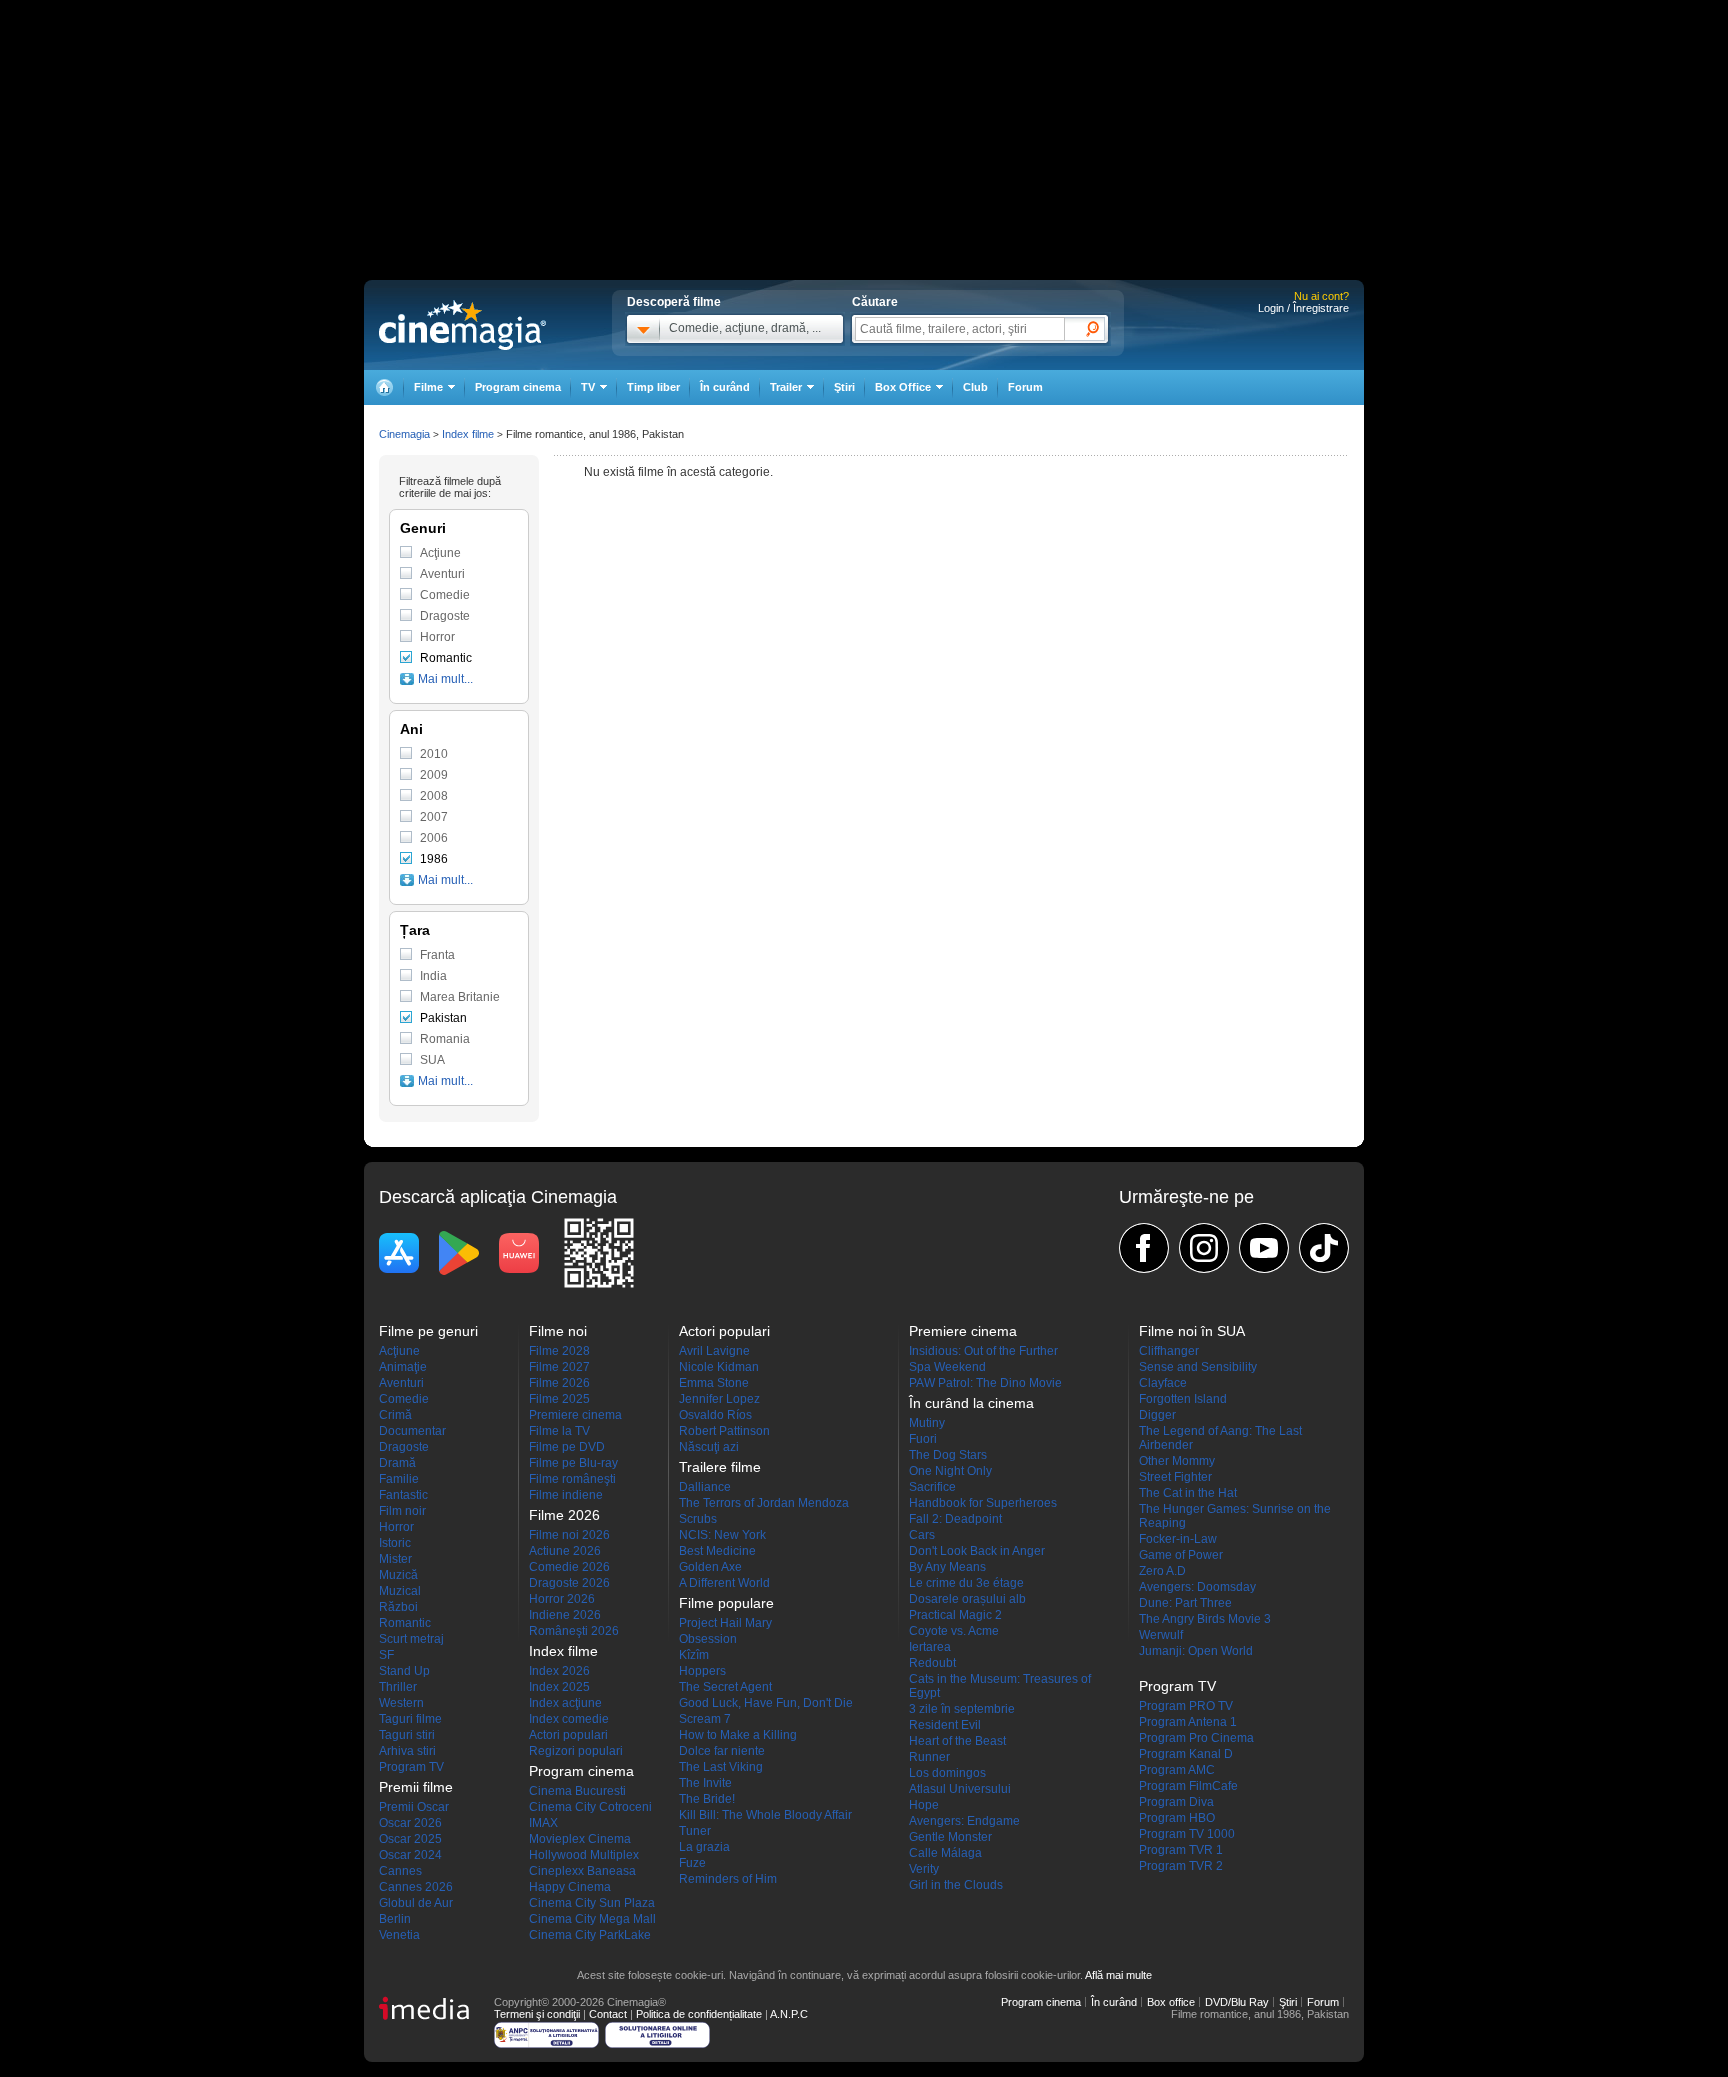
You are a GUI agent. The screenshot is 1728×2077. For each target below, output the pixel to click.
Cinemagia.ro (462, 325)
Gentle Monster (950, 1837)
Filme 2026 (559, 1383)
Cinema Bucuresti (577, 1791)
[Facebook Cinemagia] (1144, 1248)
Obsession (708, 1639)
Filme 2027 (559, 1367)
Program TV (411, 1767)
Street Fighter (1175, 1477)
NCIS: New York (722, 1535)
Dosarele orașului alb (967, 1599)
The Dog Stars (948, 1455)
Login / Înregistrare (1303, 308)
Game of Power (1181, 1555)
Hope (924, 1805)
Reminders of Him (728, 1879)
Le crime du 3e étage (966, 1583)
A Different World (724, 1583)
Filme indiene (566, 1495)
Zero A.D (1162, 1571)
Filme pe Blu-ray (573, 1463)
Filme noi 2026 (569, 1535)
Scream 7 (705, 1719)
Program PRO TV (1186, 1706)
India (433, 976)
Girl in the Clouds (956, 1885)
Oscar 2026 (410, 1823)
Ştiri (844, 387)
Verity (924, 1869)
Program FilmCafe (1188, 1786)
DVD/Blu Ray (1237, 2002)
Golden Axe (710, 1567)
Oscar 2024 (410, 1855)
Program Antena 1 (1188, 1722)
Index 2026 (559, 1671)
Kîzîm (694, 1655)
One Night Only (950, 1471)
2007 (434, 817)
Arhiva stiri (407, 1751)
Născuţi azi (709, 1447)
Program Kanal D (1186, 1754)
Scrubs (698, 1519)
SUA (432, 1060)
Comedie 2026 (569, 1567)
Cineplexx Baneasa (582, 1871)
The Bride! (707, 1799)
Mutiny (927, 1423)
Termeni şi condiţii (537, 2014)
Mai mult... (445, 679)
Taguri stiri (407, 1735)
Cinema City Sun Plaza (592, 1903)
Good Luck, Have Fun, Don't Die (766, 1703)
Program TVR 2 (1181, 1866)
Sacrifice (932, 1487)
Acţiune (440, 553)
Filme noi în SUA (1192, 1331)
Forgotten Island (1183, 1399)
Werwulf (1161, 1635)
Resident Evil (945, 1725)
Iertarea (930, 1647)
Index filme (468, 434)
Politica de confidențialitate (699, 2014)
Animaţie (403, 1367)
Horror (437, 637)
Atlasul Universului (960, 1789)
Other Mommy (1177, 1461)
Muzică (398, 1575)
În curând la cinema (971, 1403)
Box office (1171, 2002)
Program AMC (1177, 1770)
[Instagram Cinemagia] (1204, 1248)
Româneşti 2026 (574, 1631)
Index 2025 (559, 1687)
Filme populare (726, 1603)
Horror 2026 (562, 1599)
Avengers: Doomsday (1197, 1587)
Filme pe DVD (567, 1447)
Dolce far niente (722, 1751)
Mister (395, 1559)
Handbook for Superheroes (983, 1503)
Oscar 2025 (410, 1839)
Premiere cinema (575, 1415)
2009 (434, 775)
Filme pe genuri (428, 1331)
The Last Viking (721, 1767)
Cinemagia (404, 434)
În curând (725, 387)
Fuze (692, 1863)
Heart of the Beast (957, 1741)
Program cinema (518, 387)
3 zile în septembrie (962, 1709)
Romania (445, 1039)
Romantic (446, 658)
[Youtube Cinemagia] (1264, 1248)
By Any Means (947, 1567)
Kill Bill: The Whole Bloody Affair (765, 1815)
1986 (434, 859)
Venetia (399, 1935)
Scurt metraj (411, 1639)
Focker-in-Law (1178, 1539)
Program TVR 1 (1181, 1850)
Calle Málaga (945, 1853)
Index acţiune (565, 1703)
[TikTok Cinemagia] (1324, 1248)
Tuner (695, 1831)
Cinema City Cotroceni (590, 1807)
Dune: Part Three (1185, 1603)
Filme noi (558, 1331)
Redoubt (932, 1663)
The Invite (705, 1783)
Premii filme (416, 1787)
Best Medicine (717, 1551)
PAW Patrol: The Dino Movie (985, 1383)
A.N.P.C (789, 2014)
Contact (608, 2014)
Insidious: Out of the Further (983, 1351)
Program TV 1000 (1187, 1834)
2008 (434, 796)
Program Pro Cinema (1196, 1738)
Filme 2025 (559, 1399)
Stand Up (404, 1671)
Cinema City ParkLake (590, 1935)
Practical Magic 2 (955, 1615)
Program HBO (1177, 1818)
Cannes (400, 1871)
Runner (929, 1757)
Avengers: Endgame (964, 1821)
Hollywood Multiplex (584, 1855)
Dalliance (705, 1487)
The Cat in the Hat (1188, 1493)
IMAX (543, 1823)
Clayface (1163, 1383)
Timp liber (653, 387)
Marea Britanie (460, 997)
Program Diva (1176, 1802)
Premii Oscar (414, 1807)
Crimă (395, 1415)
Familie (399, 1479)
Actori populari (568, 1735)
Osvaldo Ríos (715, 1415)
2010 (434, 754)
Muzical (400, 1591)
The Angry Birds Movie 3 (1205, 1619)
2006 (434, 838)
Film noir (402, 1511)
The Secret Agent (725, 1687)
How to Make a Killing (738, 1735)
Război (398, 1607)
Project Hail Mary (725, 1623)
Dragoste (445, 616)
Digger (1157, 1415)
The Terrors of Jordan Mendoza (764, 1503)
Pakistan (443, 1018)
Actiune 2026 (565, 1551)
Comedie (445, 595)
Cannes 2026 (416, 1887)
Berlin (395, 1919)
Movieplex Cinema (580, 1839)
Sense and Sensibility (1198, 1367)
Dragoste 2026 (569, 1583)
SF (386, 1655)
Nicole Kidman (719, 1367)
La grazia (704, 1847)
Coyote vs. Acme (954, 1631)
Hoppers (702, 1671)
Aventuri (442, 574)
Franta (437, 955)
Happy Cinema (570, 1887)
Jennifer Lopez (719, 1399)
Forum (1025, 387)
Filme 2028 (559, 1351)
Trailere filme (720, 1467)
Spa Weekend (947, 1367)
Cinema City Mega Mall (592, 1919)
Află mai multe (1118, 1975)
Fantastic (403, 1495)
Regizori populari (576, 1751)
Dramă (397, 1463)
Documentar (412, 1431)
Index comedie (569, 1719)
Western (401, 1703)
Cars (922, 1535)
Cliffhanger (1169, 1351)
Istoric (395, 1543)
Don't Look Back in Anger (977, 1551)
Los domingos (947, 1773)
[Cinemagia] (384, 387)
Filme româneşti (572, 1479)
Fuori (923, 1439)
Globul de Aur (416, 1903)
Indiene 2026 (565, 1615)
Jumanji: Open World (1196, 1651)
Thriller (398, 1687)
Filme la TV (559, 1431)
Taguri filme (410, 1719)
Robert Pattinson (724, 1431)
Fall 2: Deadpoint (955, 1519)
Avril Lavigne (714, 1351)
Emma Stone (714, 1383)
